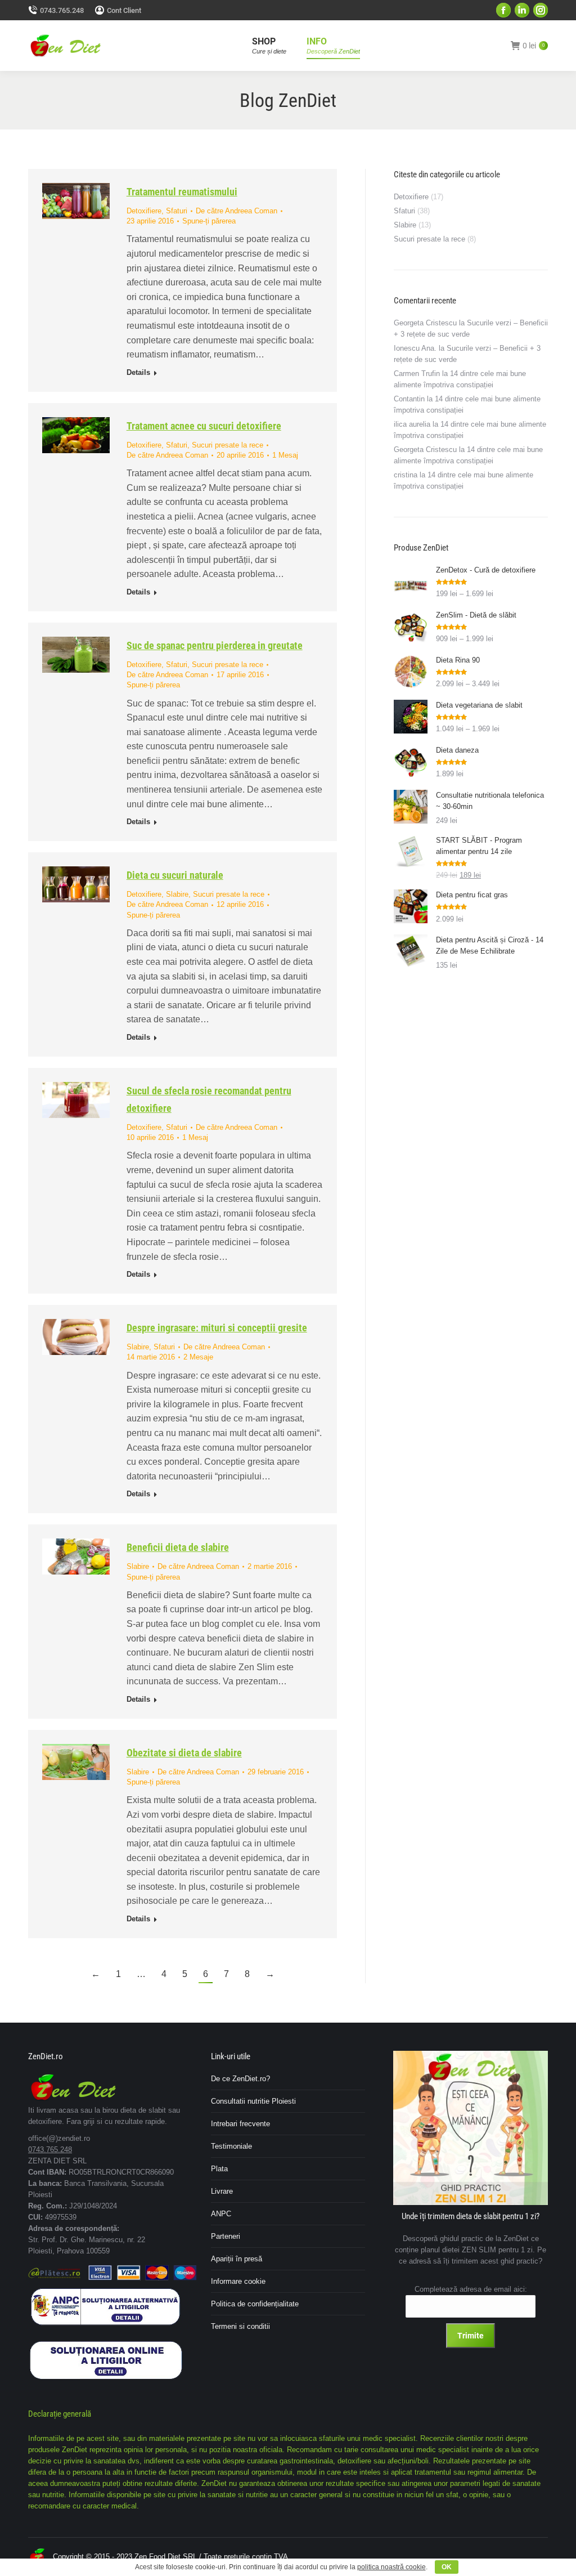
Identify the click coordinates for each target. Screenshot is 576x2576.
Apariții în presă (237, 2259)
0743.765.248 (62, 10)
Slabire (177, 894)
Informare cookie (238, 2281)
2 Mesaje (198, 1357)
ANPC (221, 2214)
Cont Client (124, 10)
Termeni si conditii (240, 2326)
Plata (219, 2169)
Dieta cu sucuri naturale (175, 875)
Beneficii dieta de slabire (178, 1547)
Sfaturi (177, 211)
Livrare (222, 2191)
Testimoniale (231, 2146)
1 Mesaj (285, 455)
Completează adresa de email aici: (471, 2289)
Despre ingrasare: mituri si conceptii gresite (217, 1328)
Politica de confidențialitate (255, 2304)
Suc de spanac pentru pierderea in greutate (215, 645)
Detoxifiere (144, 211)
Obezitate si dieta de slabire (184, 1753)
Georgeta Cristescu (425, 323)
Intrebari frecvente (240, 2124)
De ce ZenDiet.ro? (240, 2079)
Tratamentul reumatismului (182, 192)
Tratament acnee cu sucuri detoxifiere (204, 426)
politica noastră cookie (391, 2567)
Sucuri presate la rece (228, 445)
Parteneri (226, 2236)
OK (447, 2567)
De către (237, 211)
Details (138, 372)
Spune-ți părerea (209, 221)
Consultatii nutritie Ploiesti (253, 2101)
